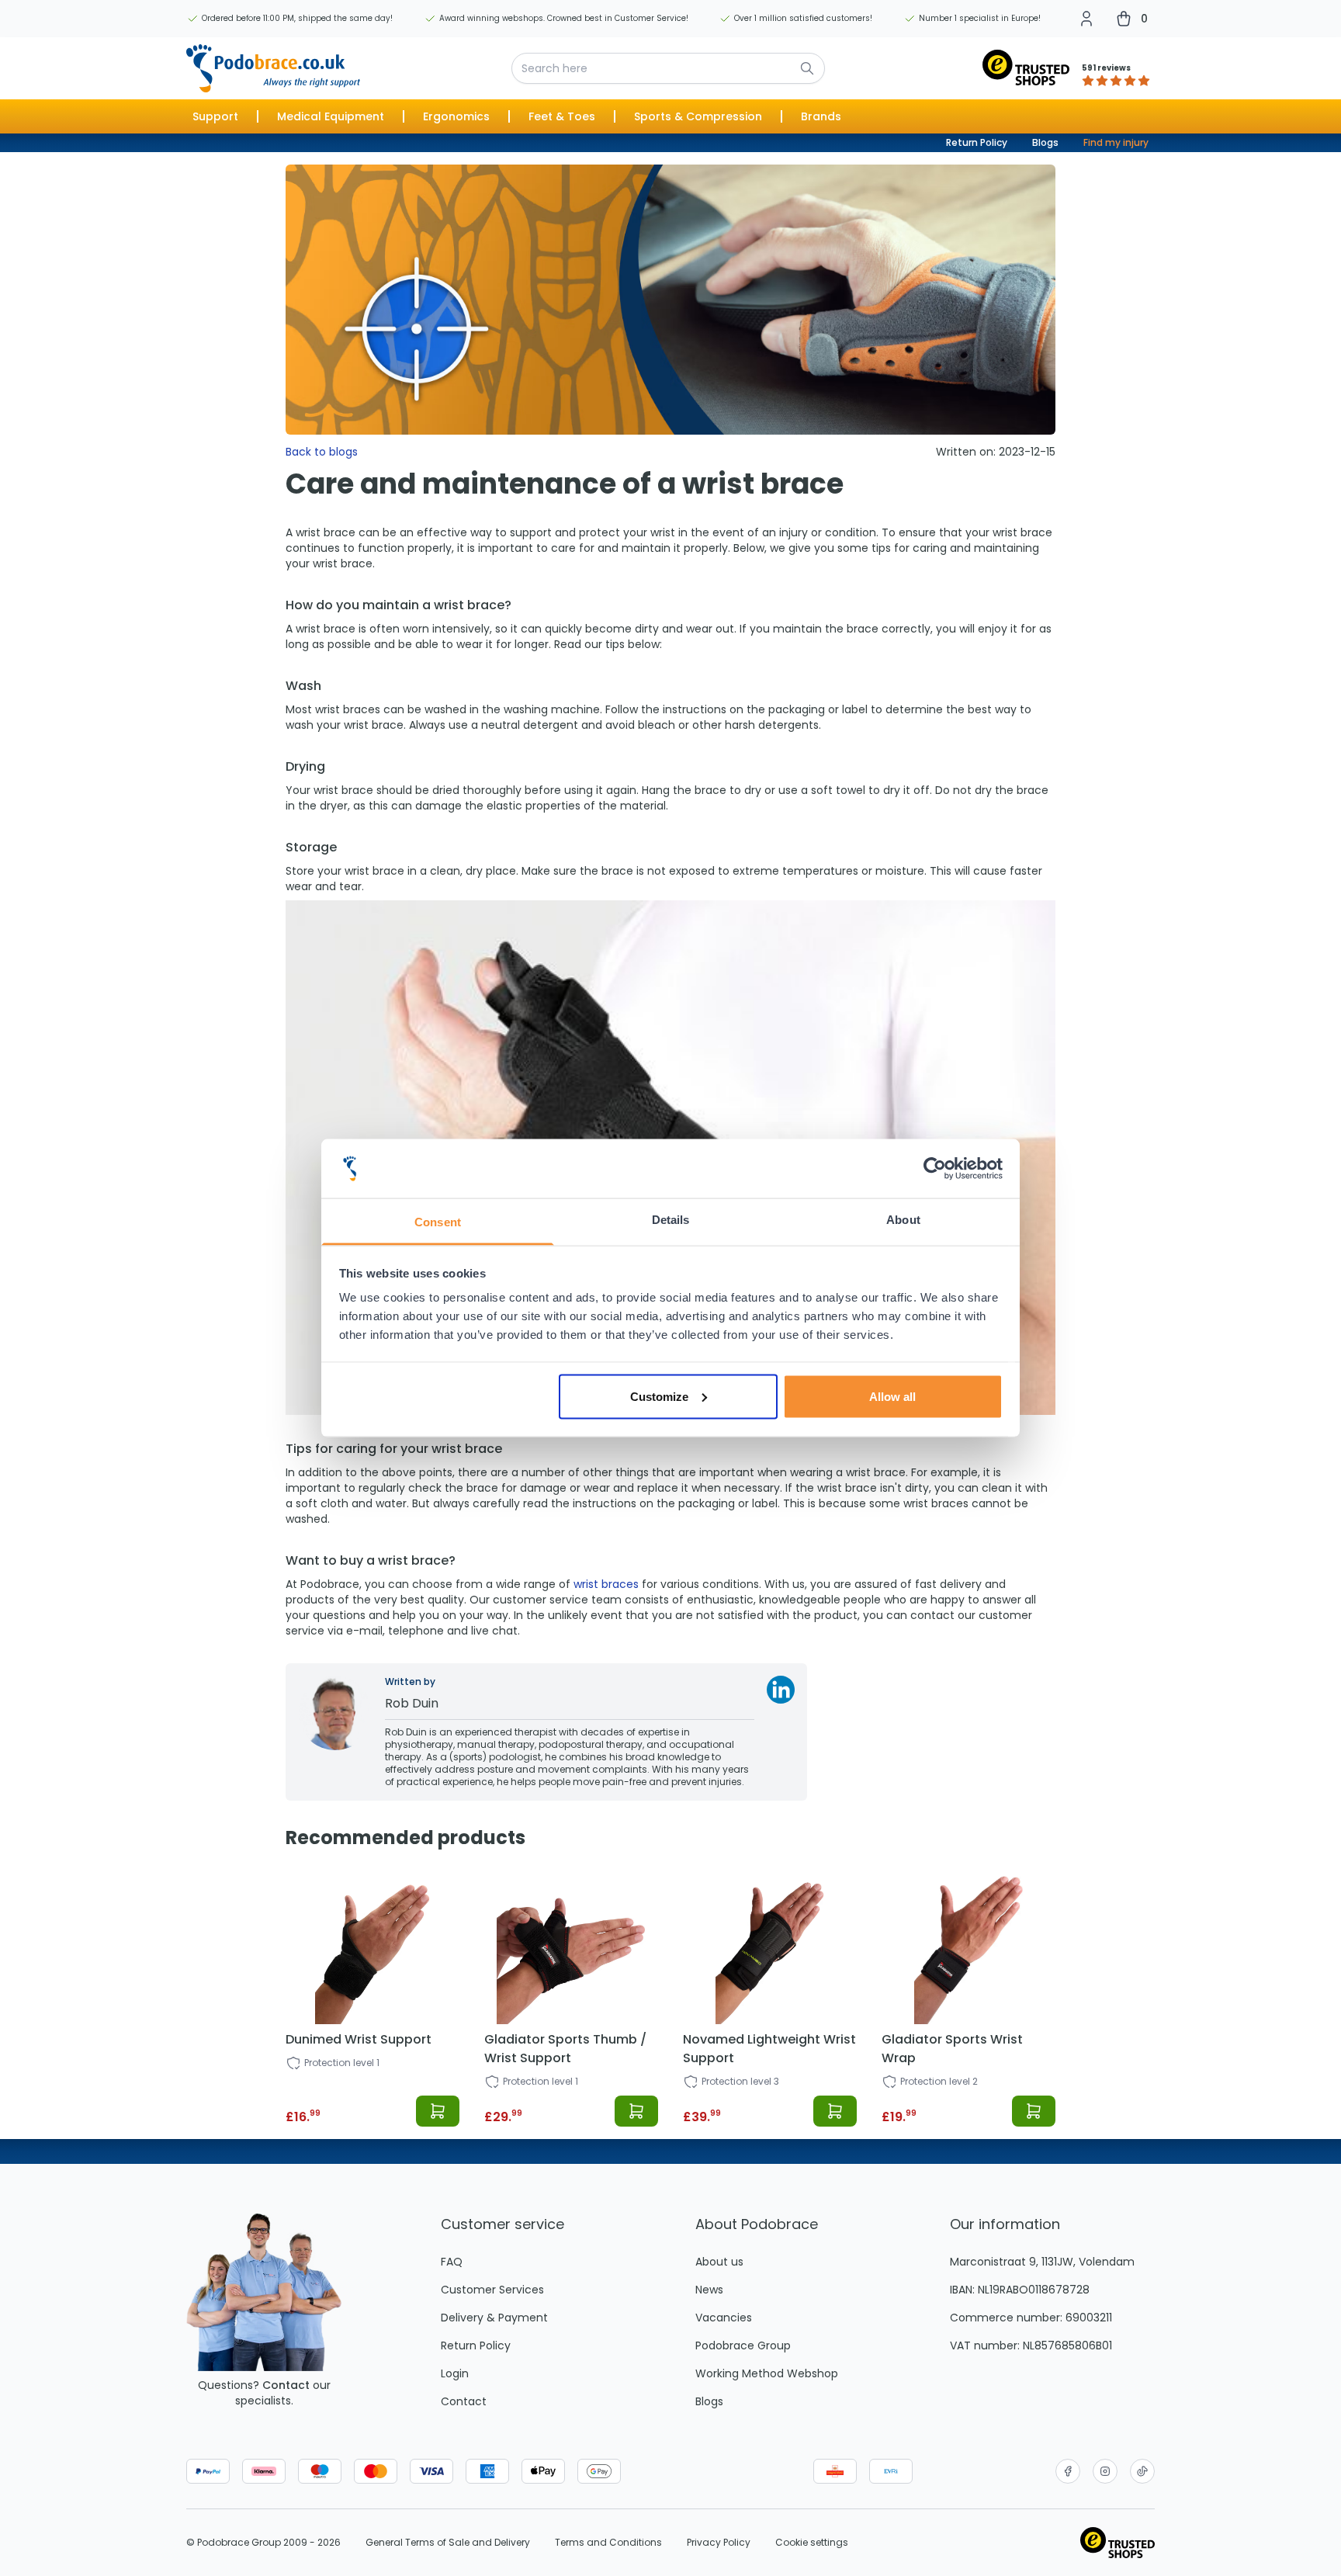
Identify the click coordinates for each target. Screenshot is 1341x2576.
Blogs (1045, 142)
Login (455, 2373)
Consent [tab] (438, 1222)
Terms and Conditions (608, 2543)
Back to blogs (322, 452)
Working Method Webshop (767, 2373)
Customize (659, 1396)
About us (719, 2262)
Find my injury (1116, 142)
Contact (286, 2385)
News (709, 2290)
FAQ (452, 2262)
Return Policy (977, 142)
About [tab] (903, 1220)
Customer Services (492, 2290)
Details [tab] (671, 1220)
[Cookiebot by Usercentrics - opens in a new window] (935, 1169)
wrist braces (606, 1584)
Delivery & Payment (494, 2318)
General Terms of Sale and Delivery (448, 2543)
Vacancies (724, 2318)
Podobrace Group (743, 2345)
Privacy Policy (719, 2543)
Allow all (892, 1396)
